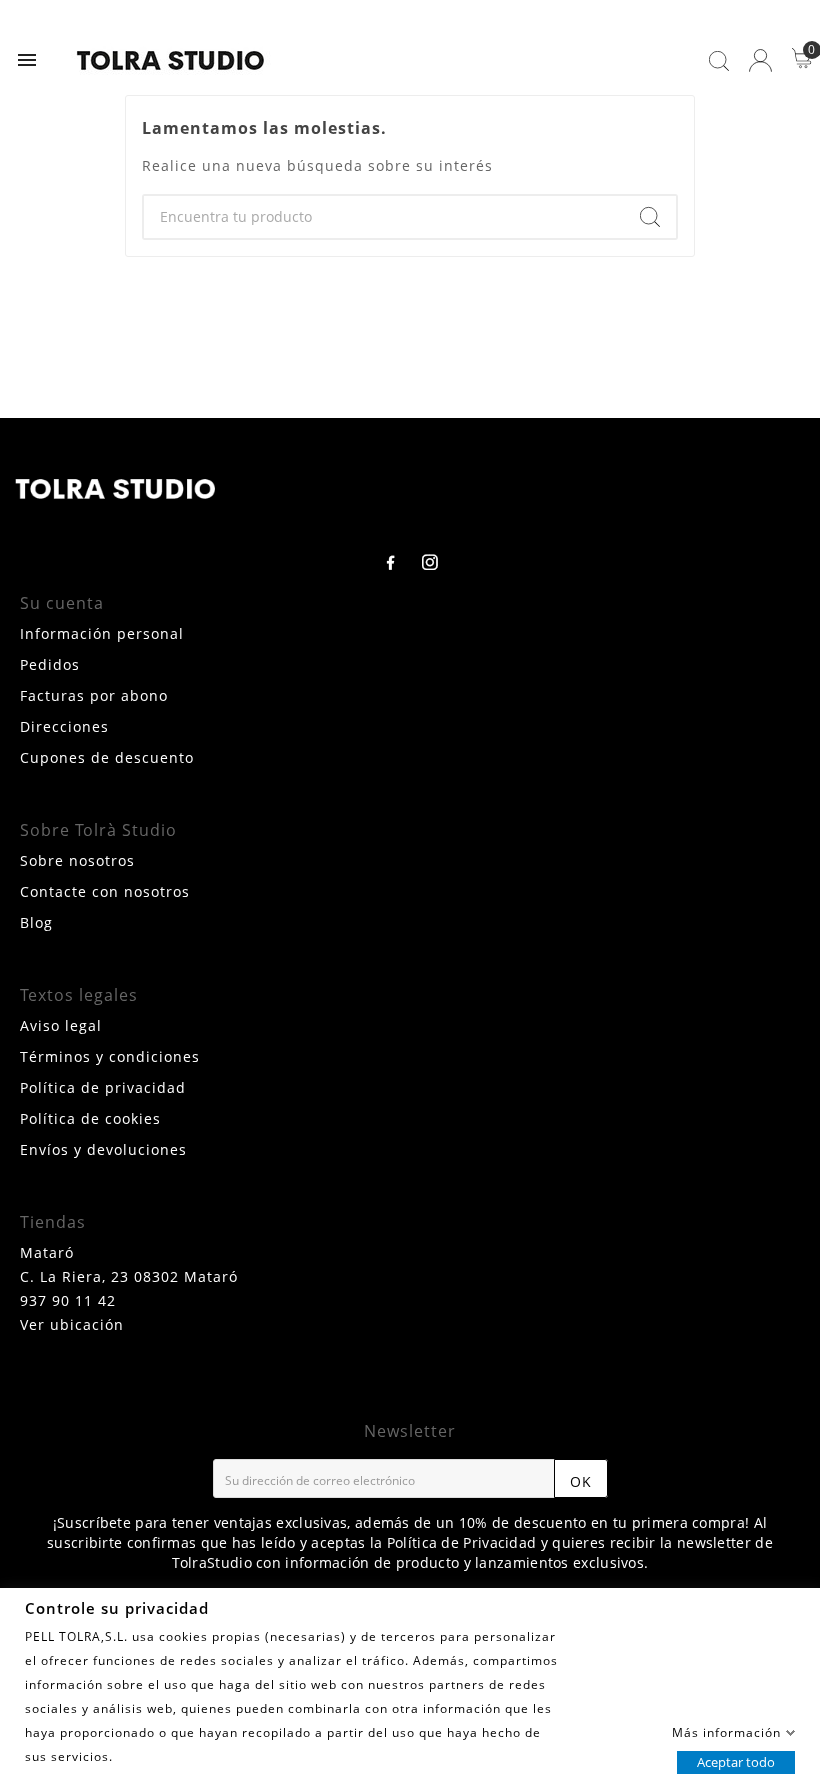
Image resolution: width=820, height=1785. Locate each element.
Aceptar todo (736, 1761)
